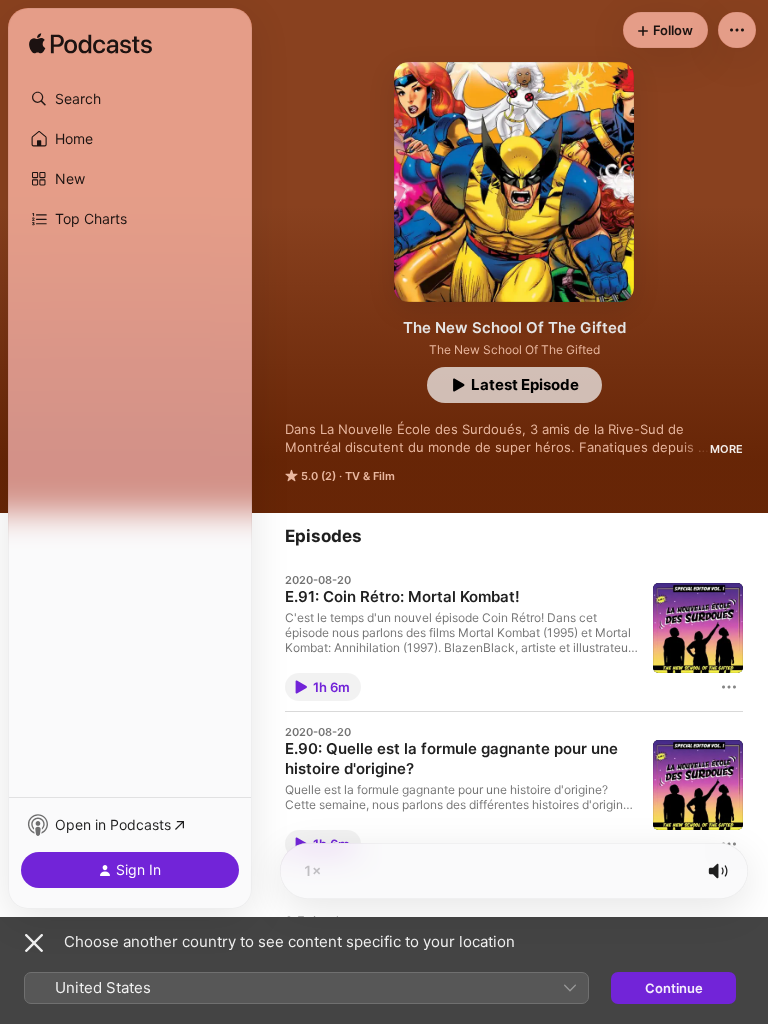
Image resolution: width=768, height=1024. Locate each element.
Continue (674, 988)
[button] (130, 99)
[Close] (34, 943)
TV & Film (370, 476)
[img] (90, 45)
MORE (726, 449)
